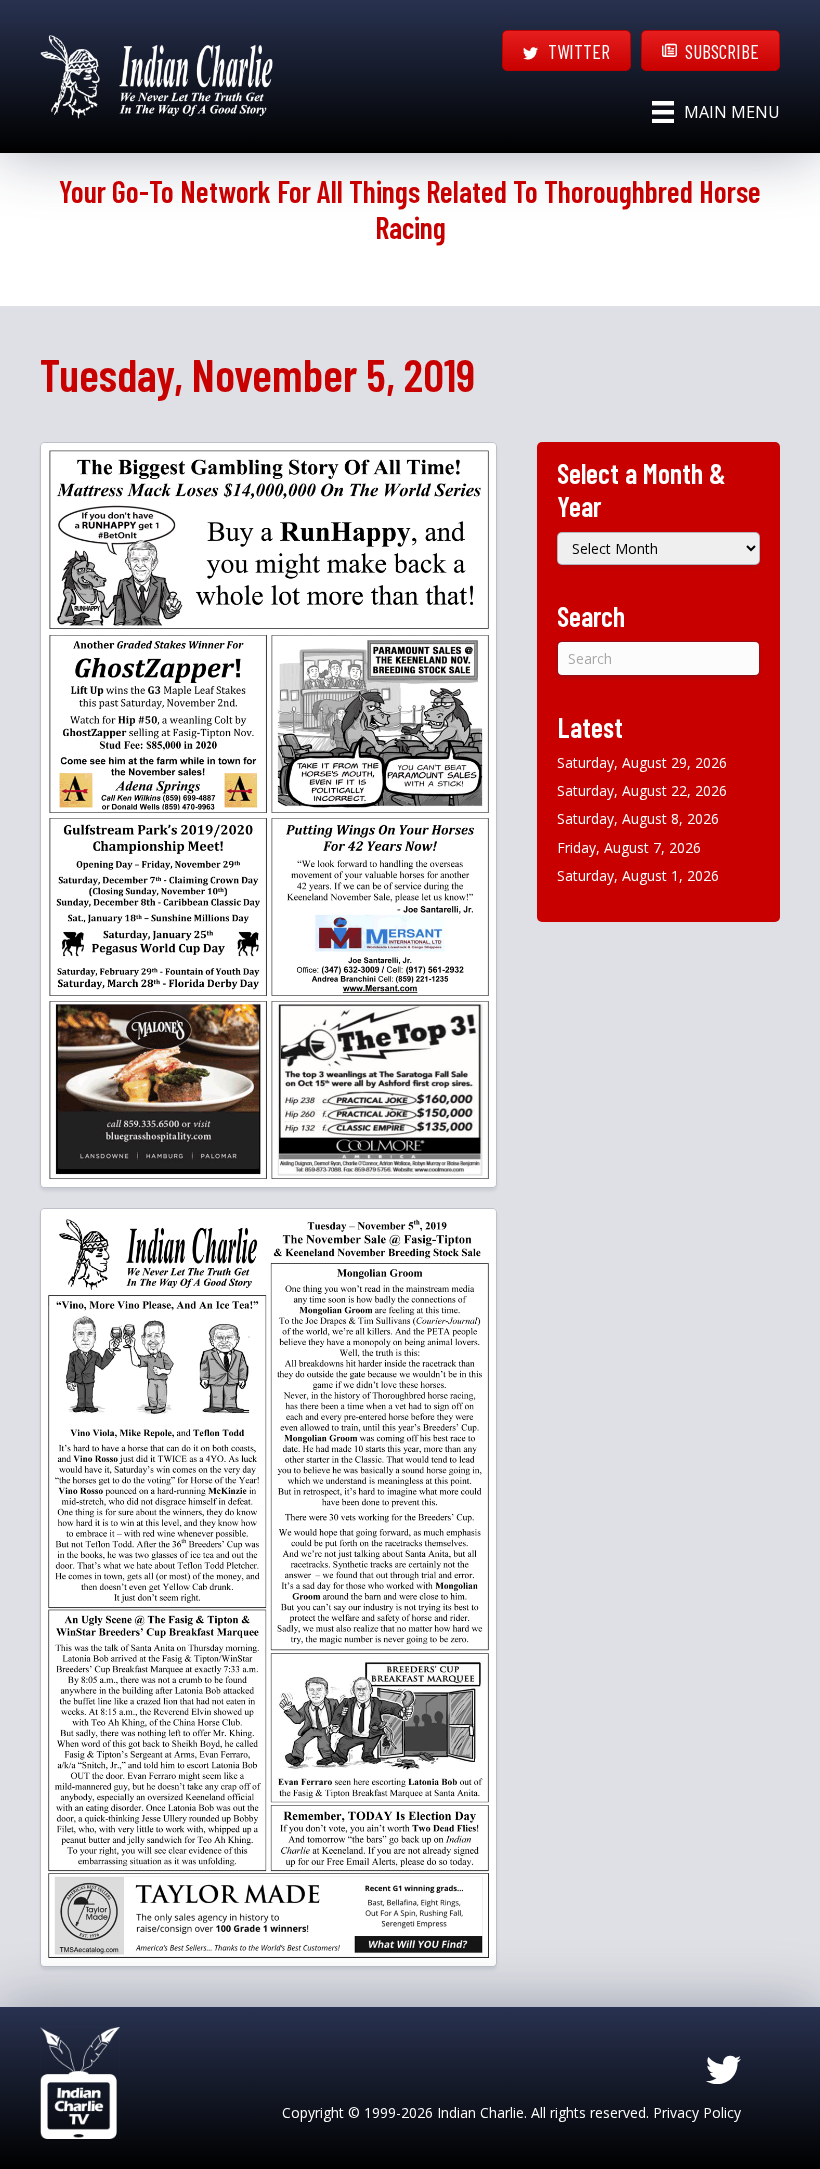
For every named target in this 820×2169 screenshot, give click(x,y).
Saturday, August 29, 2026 (642, 762)
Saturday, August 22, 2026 (642, 790)
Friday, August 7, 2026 (629, 847)
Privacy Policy (697, 2112)
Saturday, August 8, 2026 (638, 818)
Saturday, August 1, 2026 (638, 875)
